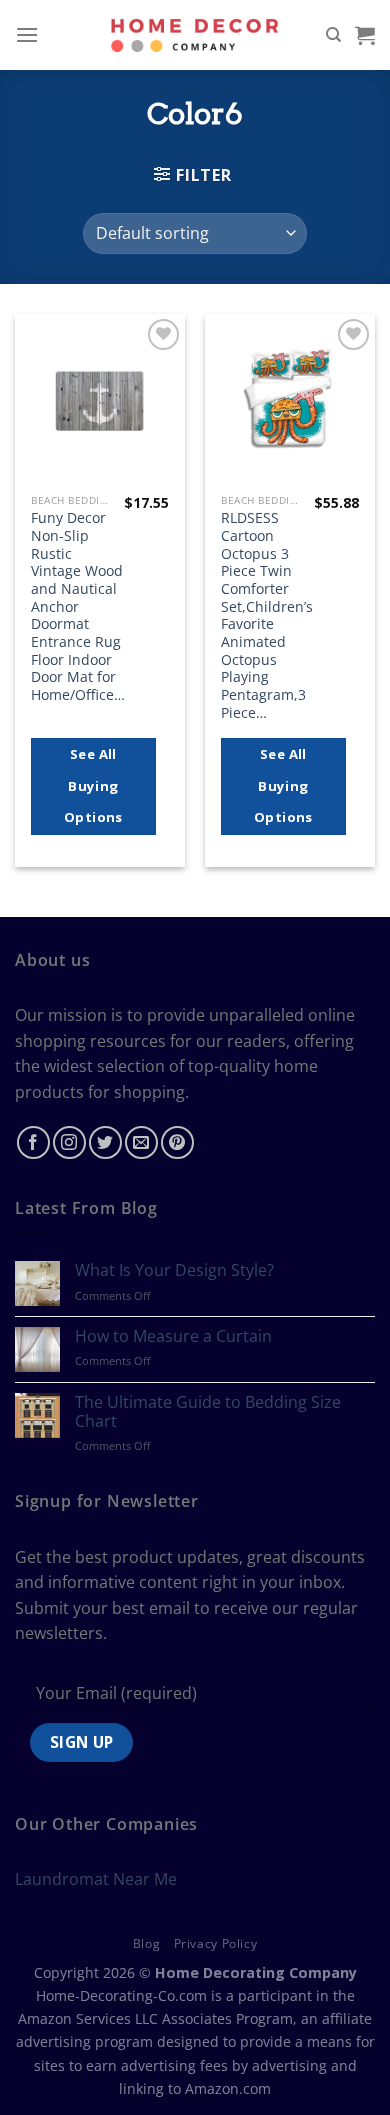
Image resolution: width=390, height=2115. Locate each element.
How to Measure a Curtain (173, 1336)
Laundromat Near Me (96, 1879)
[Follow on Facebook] (33, 1142)
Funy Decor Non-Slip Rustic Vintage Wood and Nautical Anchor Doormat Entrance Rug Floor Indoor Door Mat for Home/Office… (78, 606)
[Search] (333, 35)
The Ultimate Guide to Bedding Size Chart (208, 1412)
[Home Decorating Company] (195, 34)
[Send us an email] (141, 1142)
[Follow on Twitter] (105, 1142)
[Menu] (27, 34)
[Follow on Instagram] (69, 1142)
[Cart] (365, 35)
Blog (146, 1943)
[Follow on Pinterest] (177, 1142)
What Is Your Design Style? (174, 1270)
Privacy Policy (216, 1943)
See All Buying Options (93, 785)
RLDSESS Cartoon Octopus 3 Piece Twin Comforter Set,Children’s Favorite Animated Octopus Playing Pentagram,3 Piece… (267, 615)
